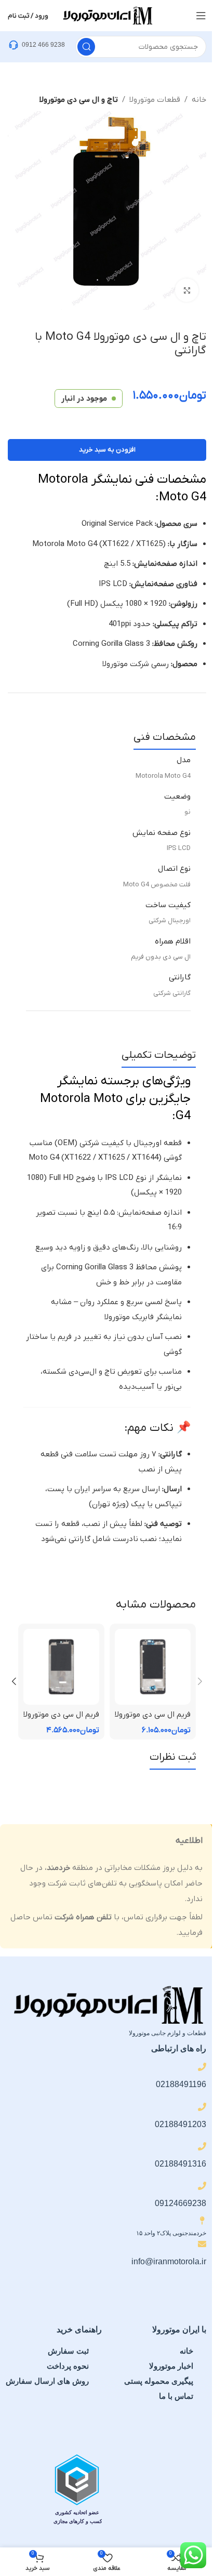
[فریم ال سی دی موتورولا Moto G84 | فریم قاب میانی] (153, 1667)
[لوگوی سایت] (107, 15)
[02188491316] (202, 2146)
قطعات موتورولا (155, 100)
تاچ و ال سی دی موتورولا (79, 100)
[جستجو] (86, 47)
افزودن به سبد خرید (107, 450)
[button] (200, 1681)
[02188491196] (202, 2067)
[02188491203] (202, 2107)
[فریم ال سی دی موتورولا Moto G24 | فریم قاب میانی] (61, 1667)
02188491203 (180, 2124)
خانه (199, 100)
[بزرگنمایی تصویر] (187, 290)
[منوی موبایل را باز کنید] (201, 16)
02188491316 (180, 2164)
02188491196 (181, 2084)
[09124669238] (202, 2186)
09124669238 (180, 2203)
